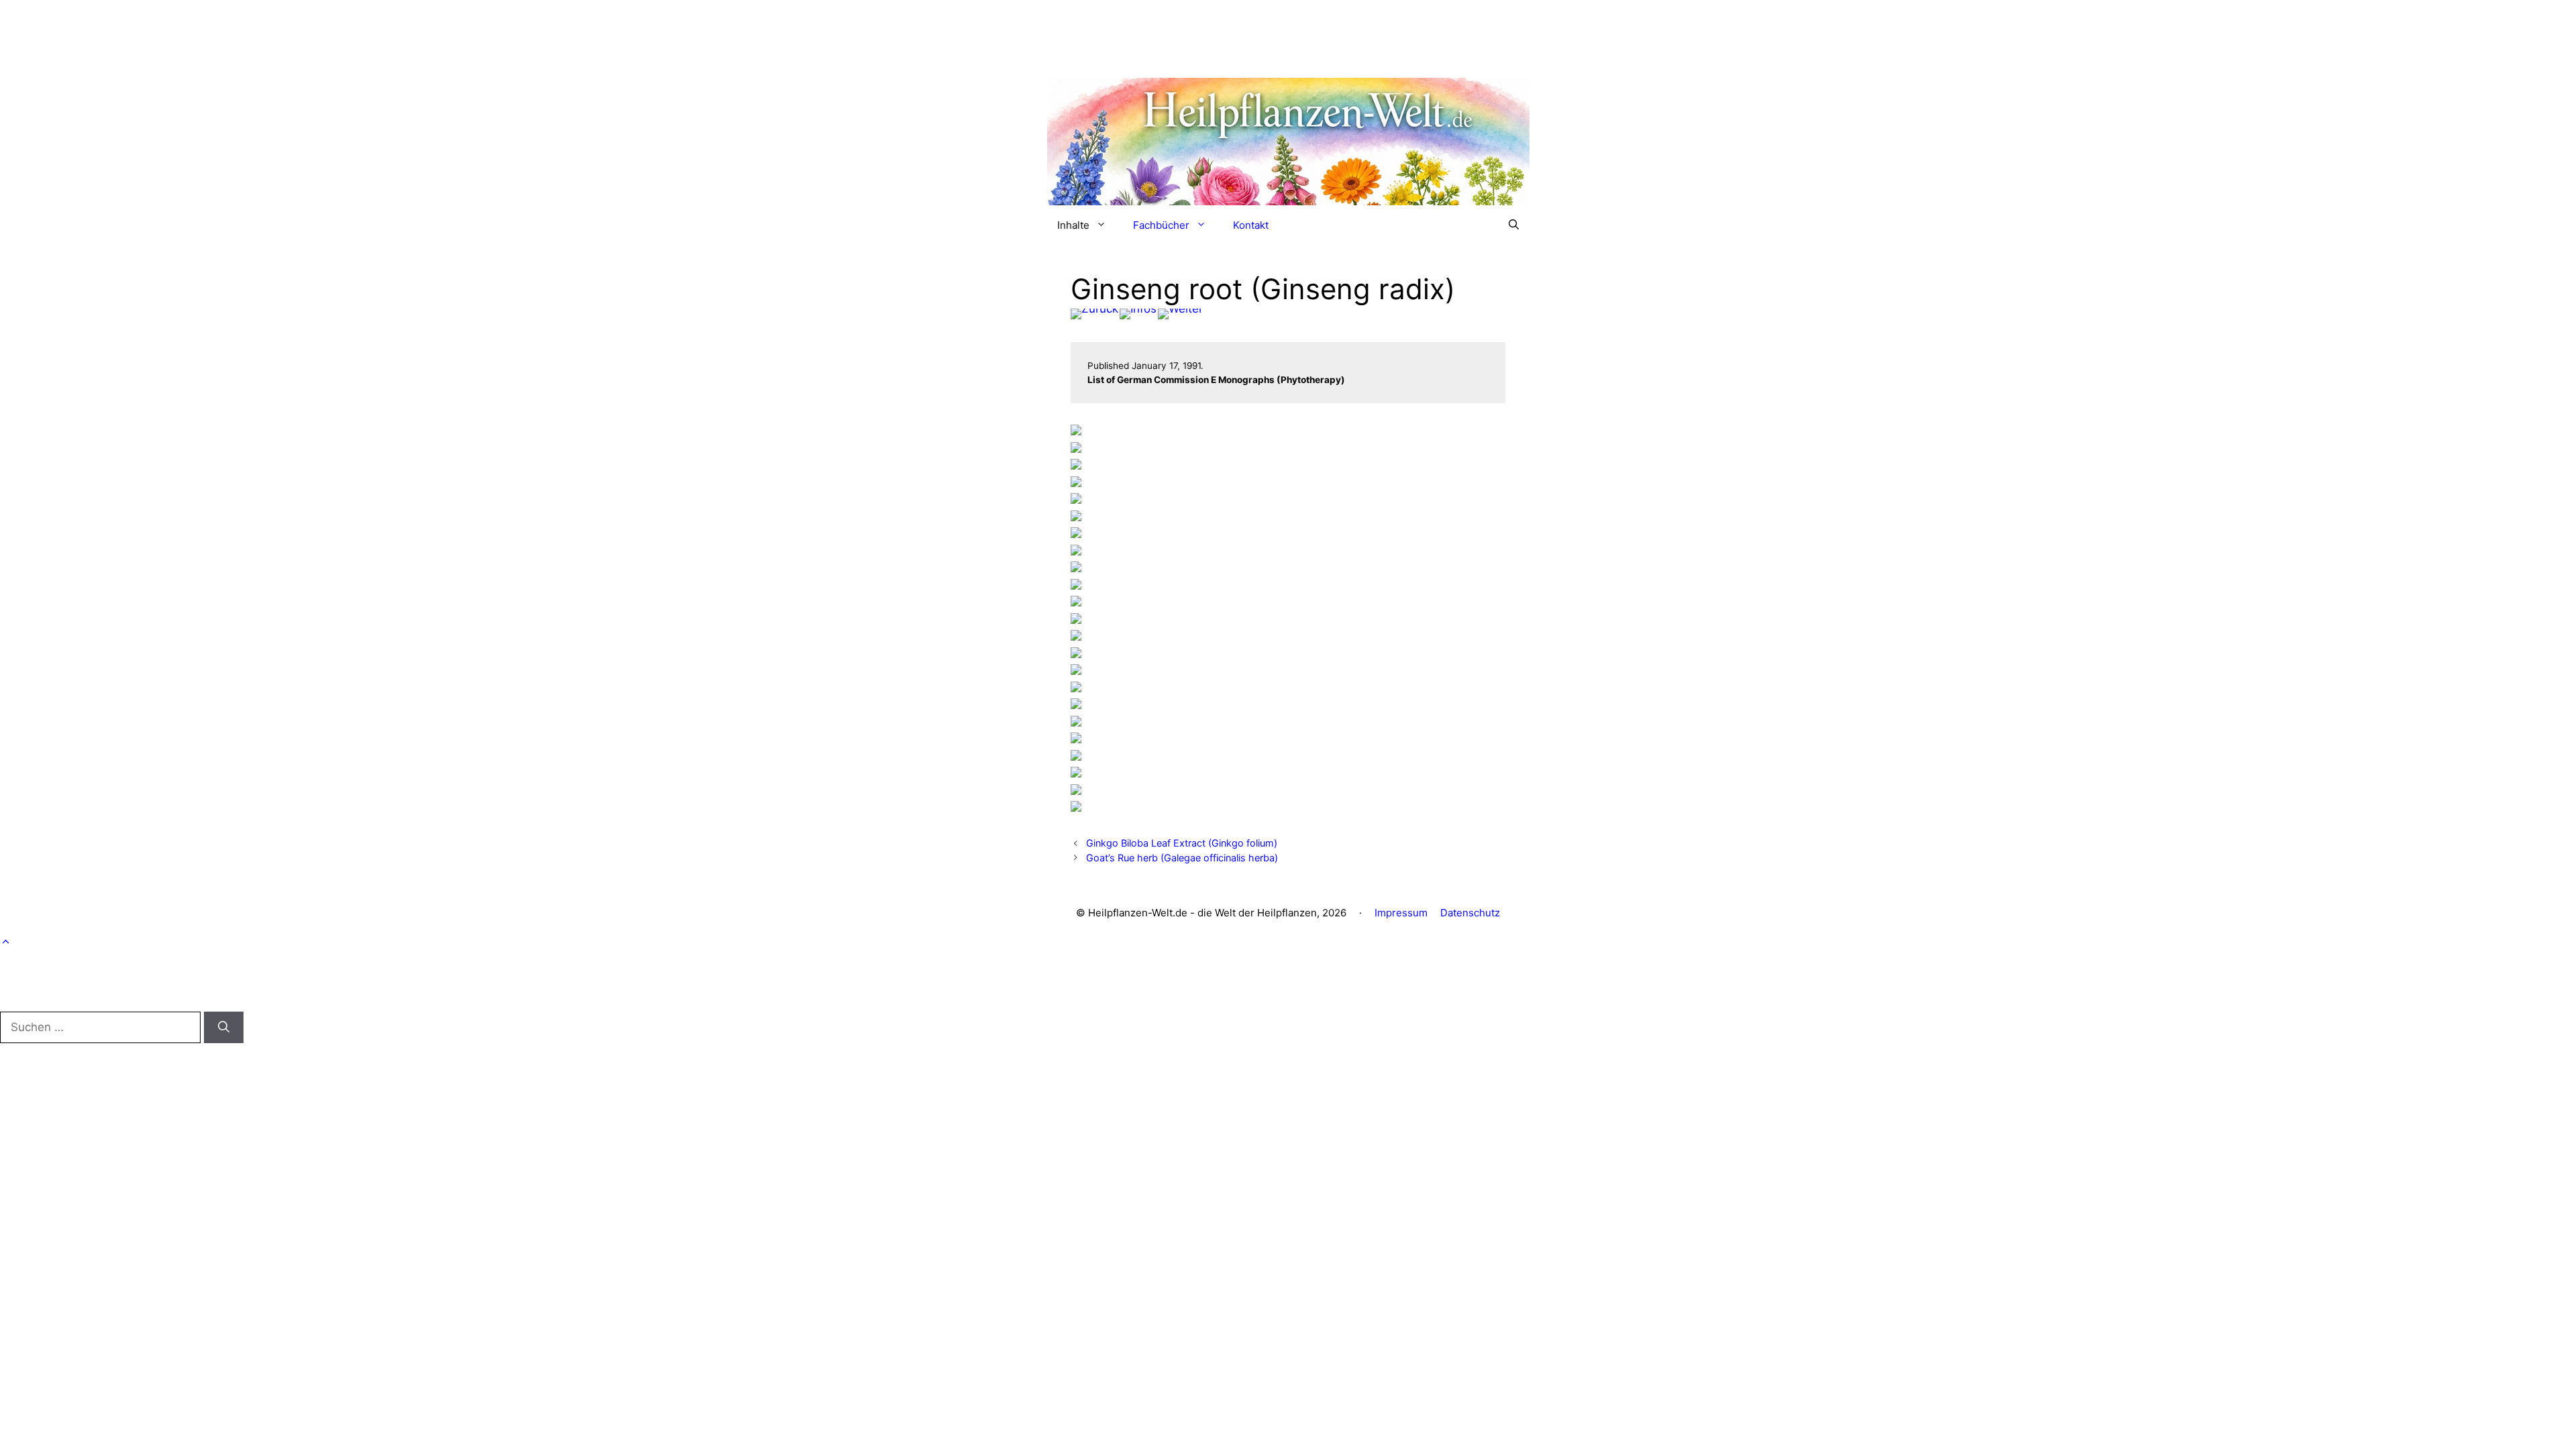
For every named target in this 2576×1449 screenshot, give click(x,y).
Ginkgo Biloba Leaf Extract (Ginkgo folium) (1182, 843)
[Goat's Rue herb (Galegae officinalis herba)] (1180, 314)
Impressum (1401, 913)
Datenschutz (1470, 913)
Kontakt (1251, 225)
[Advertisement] (1288, 30)
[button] (1514, 225)
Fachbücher (1161, 225)
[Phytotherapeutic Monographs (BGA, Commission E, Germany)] (1138, 314)
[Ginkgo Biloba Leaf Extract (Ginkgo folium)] (1094, 314)
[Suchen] (224, 1028)
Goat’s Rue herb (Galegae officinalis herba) (1182, 858)
